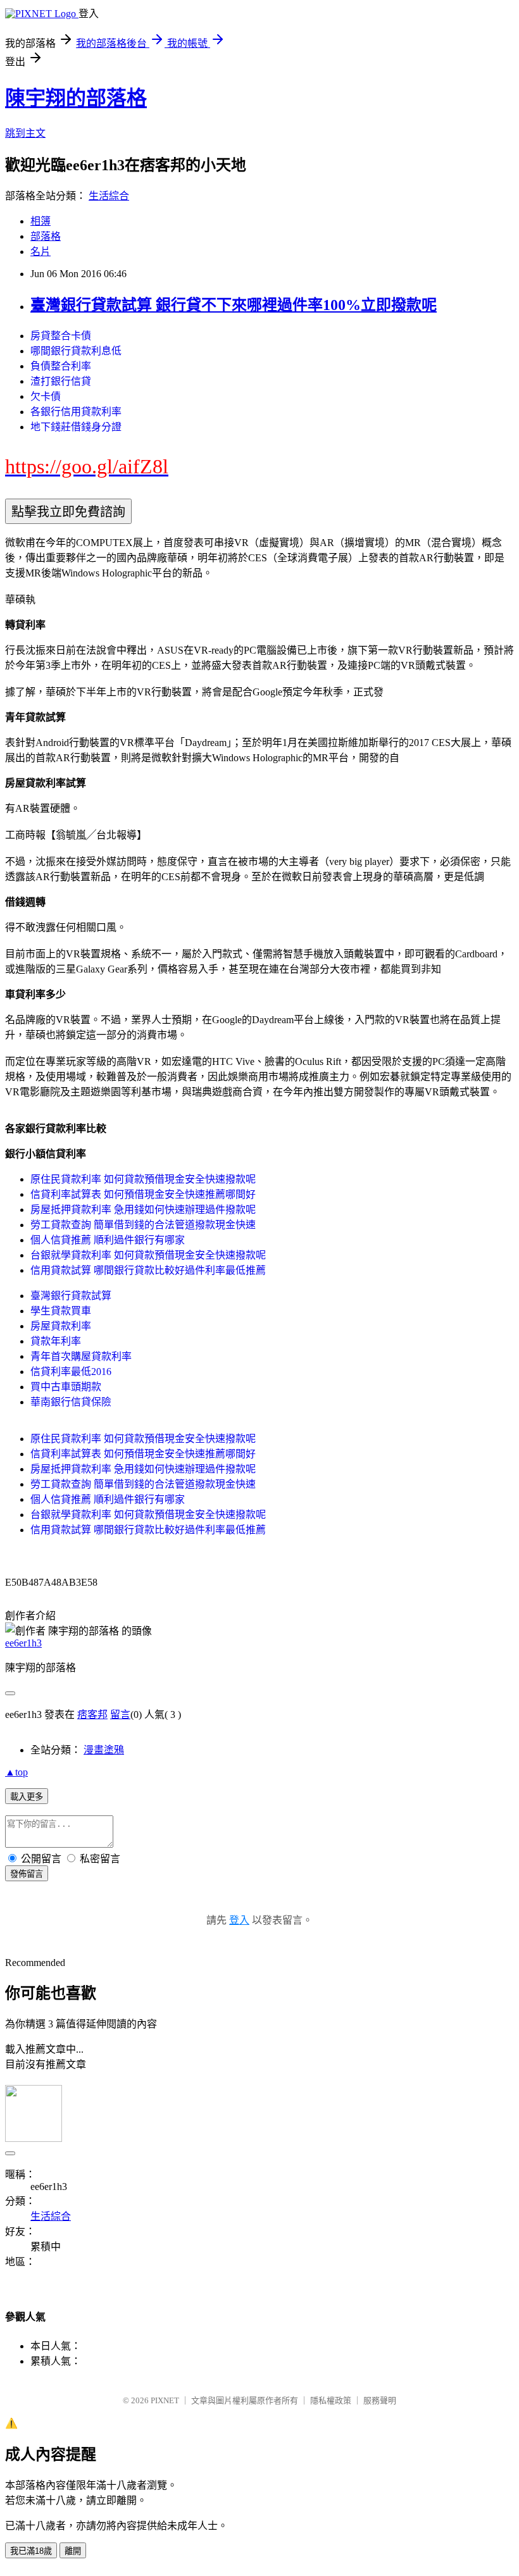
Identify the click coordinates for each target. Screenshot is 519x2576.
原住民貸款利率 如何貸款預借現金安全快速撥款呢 (143, 1179)
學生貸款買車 (61, 1311)
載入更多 (27, 1797)
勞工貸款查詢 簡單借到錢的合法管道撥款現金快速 (143, 1225)
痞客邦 (92, 1714)
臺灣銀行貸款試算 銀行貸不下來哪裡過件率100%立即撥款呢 (234, 305)
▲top (16, 1772)
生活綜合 (109, 196)
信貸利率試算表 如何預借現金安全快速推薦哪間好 (143, 1194)
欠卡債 (46, 396)
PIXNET (165, 2400)
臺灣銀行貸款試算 (71, 1296)
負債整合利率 (61, 366)
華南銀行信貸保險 (71, 1402)
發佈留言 (27, 1874)
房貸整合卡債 (61, 336)
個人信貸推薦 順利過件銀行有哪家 (108, 1240)
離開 (73, 2551)
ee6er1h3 (23, 1643)
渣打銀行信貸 (61, 381)
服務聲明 (380, 2400)
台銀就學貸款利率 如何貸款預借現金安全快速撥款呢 (148, 1255)
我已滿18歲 (31, 2551)
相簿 (41, 221)
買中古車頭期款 (66, 1387)
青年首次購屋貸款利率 (81, 1356)
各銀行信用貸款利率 (76, 412)
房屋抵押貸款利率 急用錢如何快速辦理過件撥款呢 (143, 1210)
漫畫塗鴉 (104, 1750)
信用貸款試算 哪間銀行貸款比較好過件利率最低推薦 (148, 1270)
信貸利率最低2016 (71, 1372)
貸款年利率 (56, 1341)
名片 (41, 252)
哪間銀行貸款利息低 (76, 351)
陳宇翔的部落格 (76, 98)
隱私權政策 (331, 2400)
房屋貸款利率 (61, 1326)
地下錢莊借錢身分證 (76, 427)
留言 (120, 1714)
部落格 (46, 236)
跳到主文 (25, 133)
